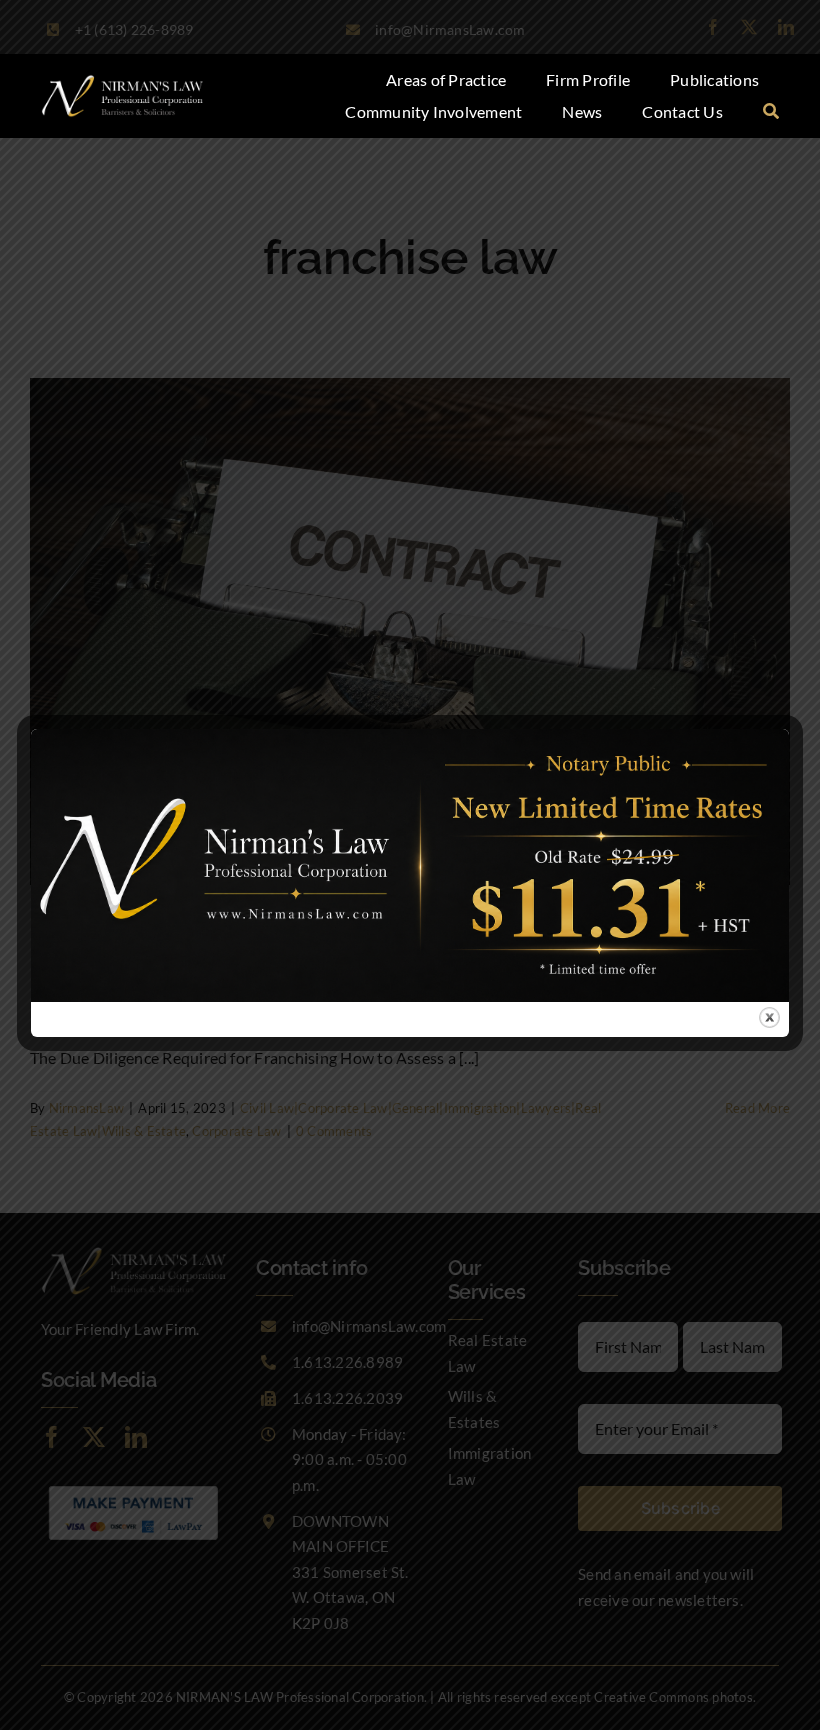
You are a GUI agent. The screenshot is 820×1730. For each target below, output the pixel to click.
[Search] (771, 112)
